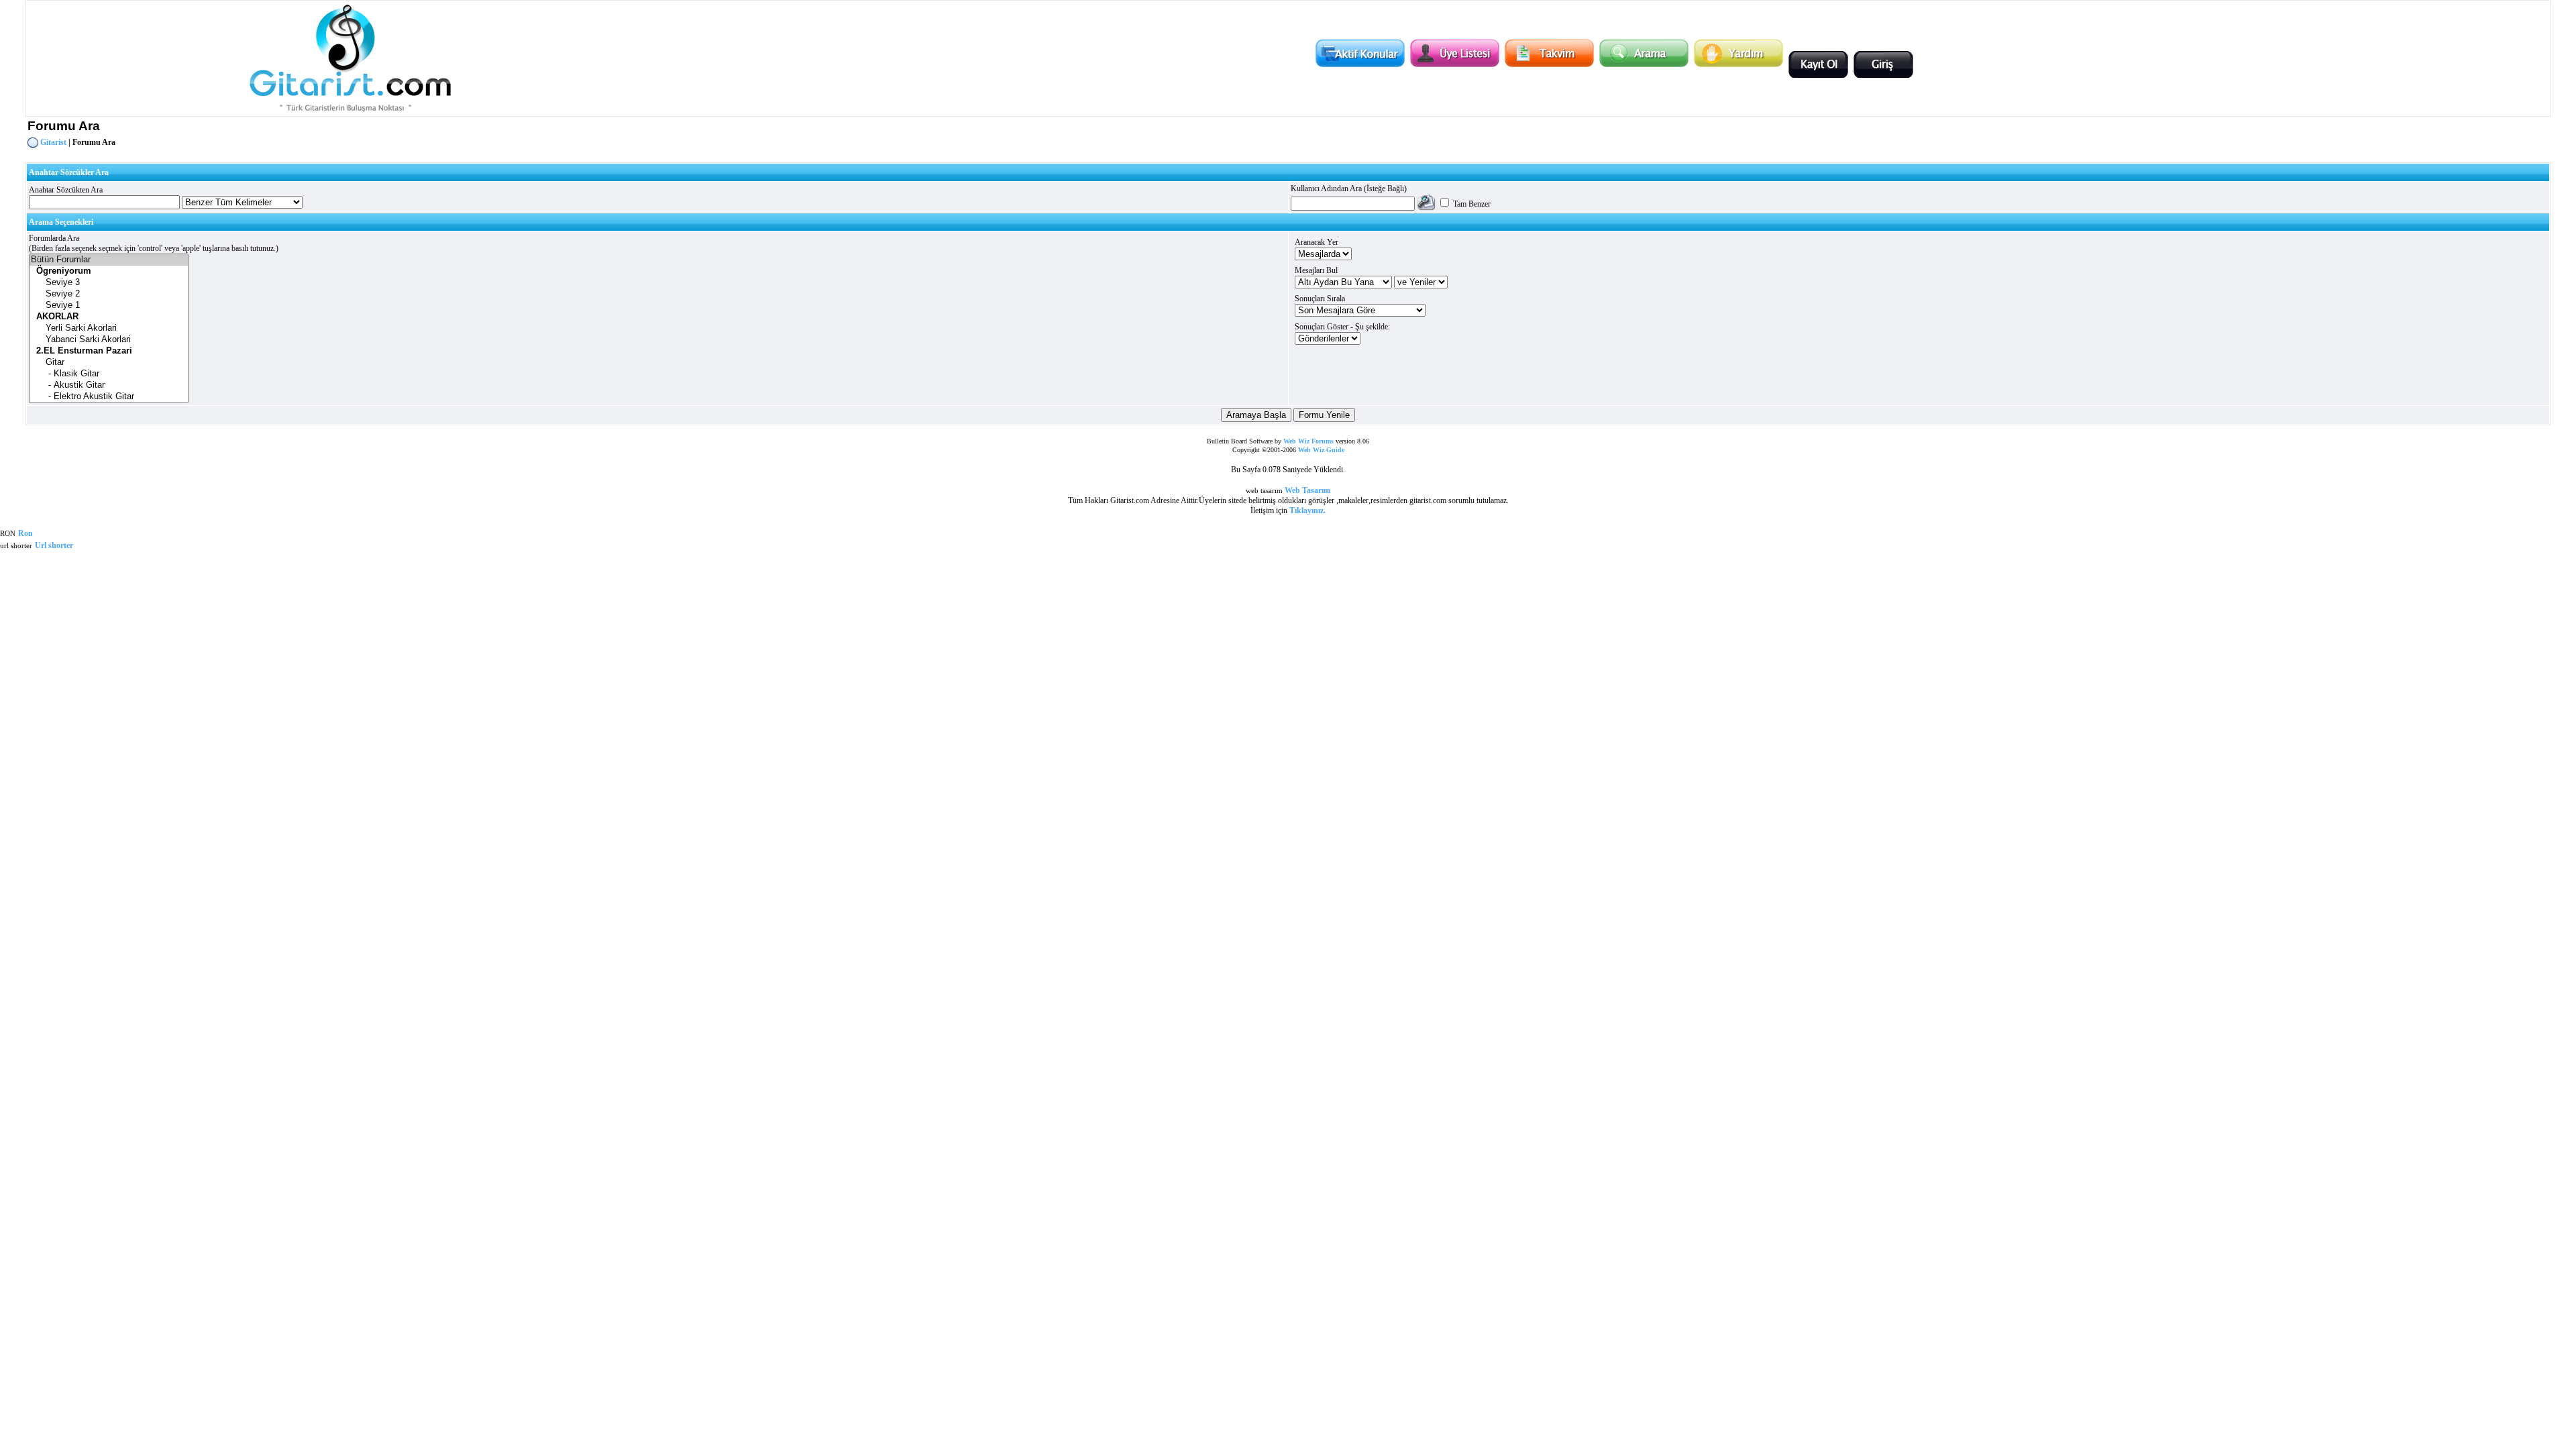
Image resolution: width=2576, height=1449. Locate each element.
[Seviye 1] (109, 306)
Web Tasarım (1307, 490)
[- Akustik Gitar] (109, 385)
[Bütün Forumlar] (109, 260)
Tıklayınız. (1307, 511)
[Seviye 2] (109, 294)
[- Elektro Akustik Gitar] (109, 397)
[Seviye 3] (109, 283)
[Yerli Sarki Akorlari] (109, 328)
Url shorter (54, 545)
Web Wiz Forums (1308, 441)
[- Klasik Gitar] (109, 374)
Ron (25, 533)
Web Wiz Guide (1321, 450)
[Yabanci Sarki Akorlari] (109, 340)
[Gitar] (109, 363)
